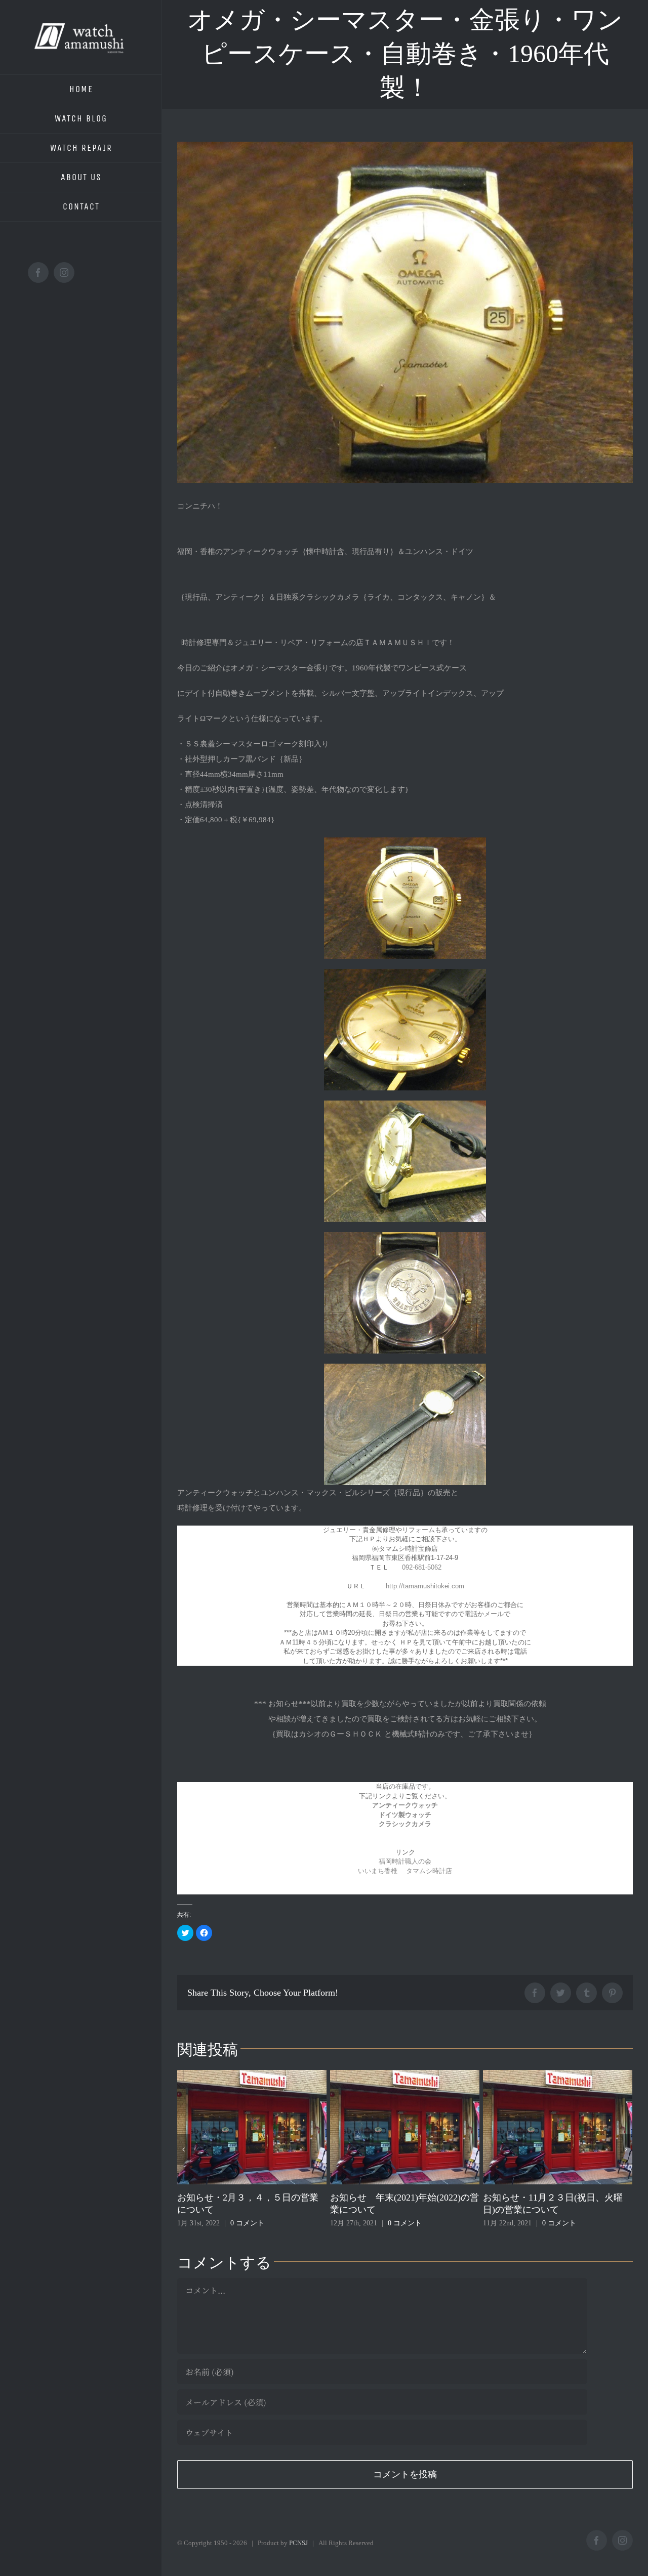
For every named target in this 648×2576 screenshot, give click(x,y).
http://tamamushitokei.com (425, 1586)
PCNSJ (298, 2543)
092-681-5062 (422, 1567)
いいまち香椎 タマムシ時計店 (405, 1871)
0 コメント (252, 2223)
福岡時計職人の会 (405, 1861)
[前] (184, 2149)
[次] (626, 2149)
